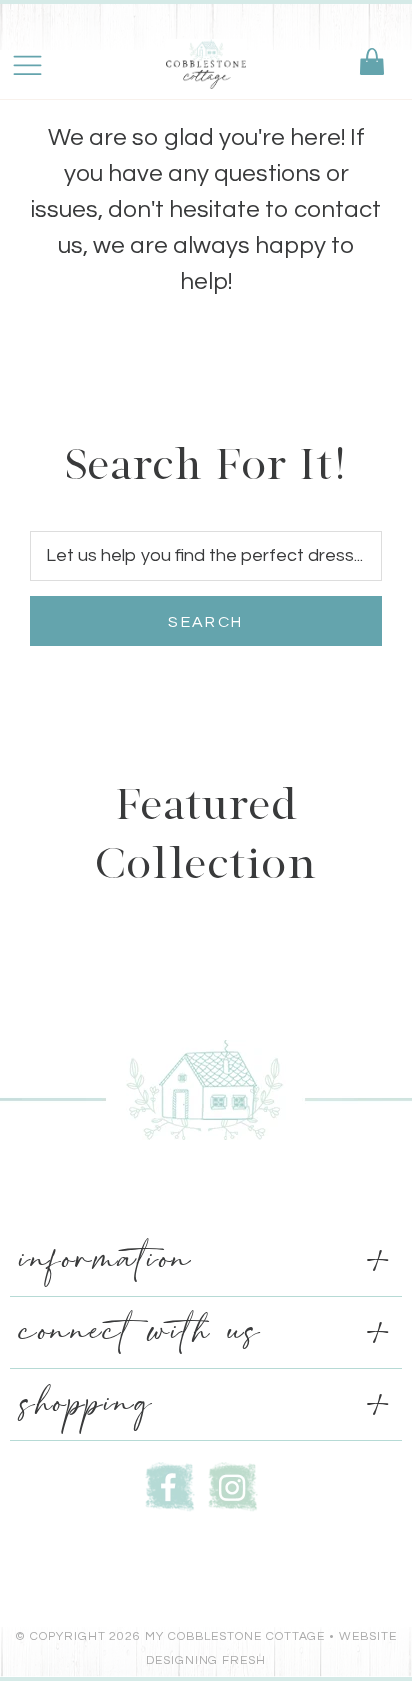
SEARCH (205, 622)
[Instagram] (233, 1484)
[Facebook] (170, 1484)
